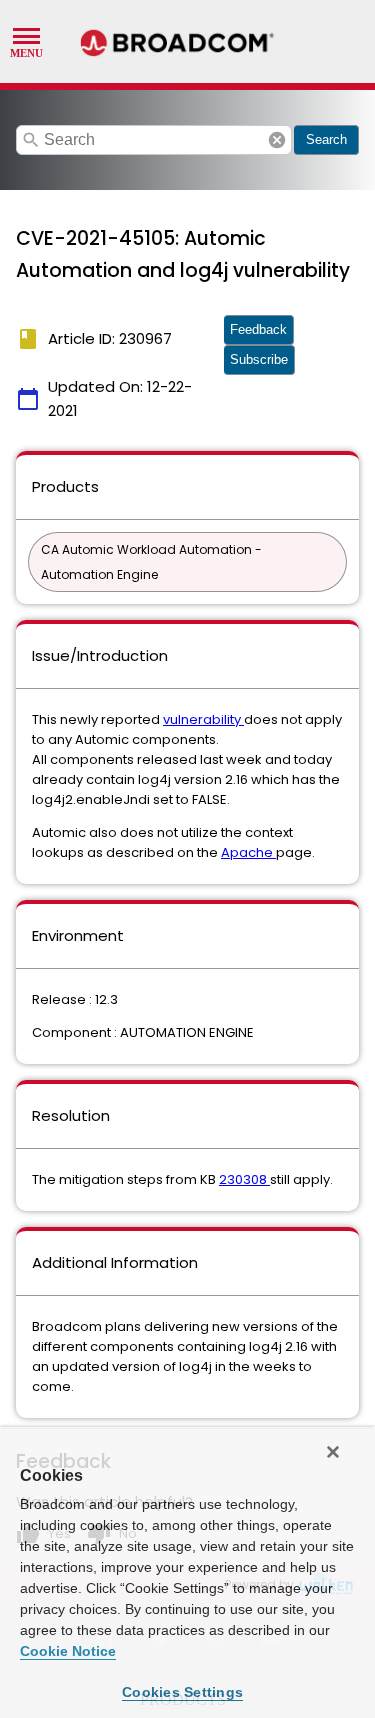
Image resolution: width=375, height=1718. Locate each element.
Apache (248, 852)
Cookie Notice (68, 1651)
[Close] (333, 1452)
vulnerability (203, 719)
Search (326, 139)
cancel (277, 140)
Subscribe (259, 359)
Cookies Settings (182, 1692)
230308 (244, 1179)
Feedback (258, 329)
